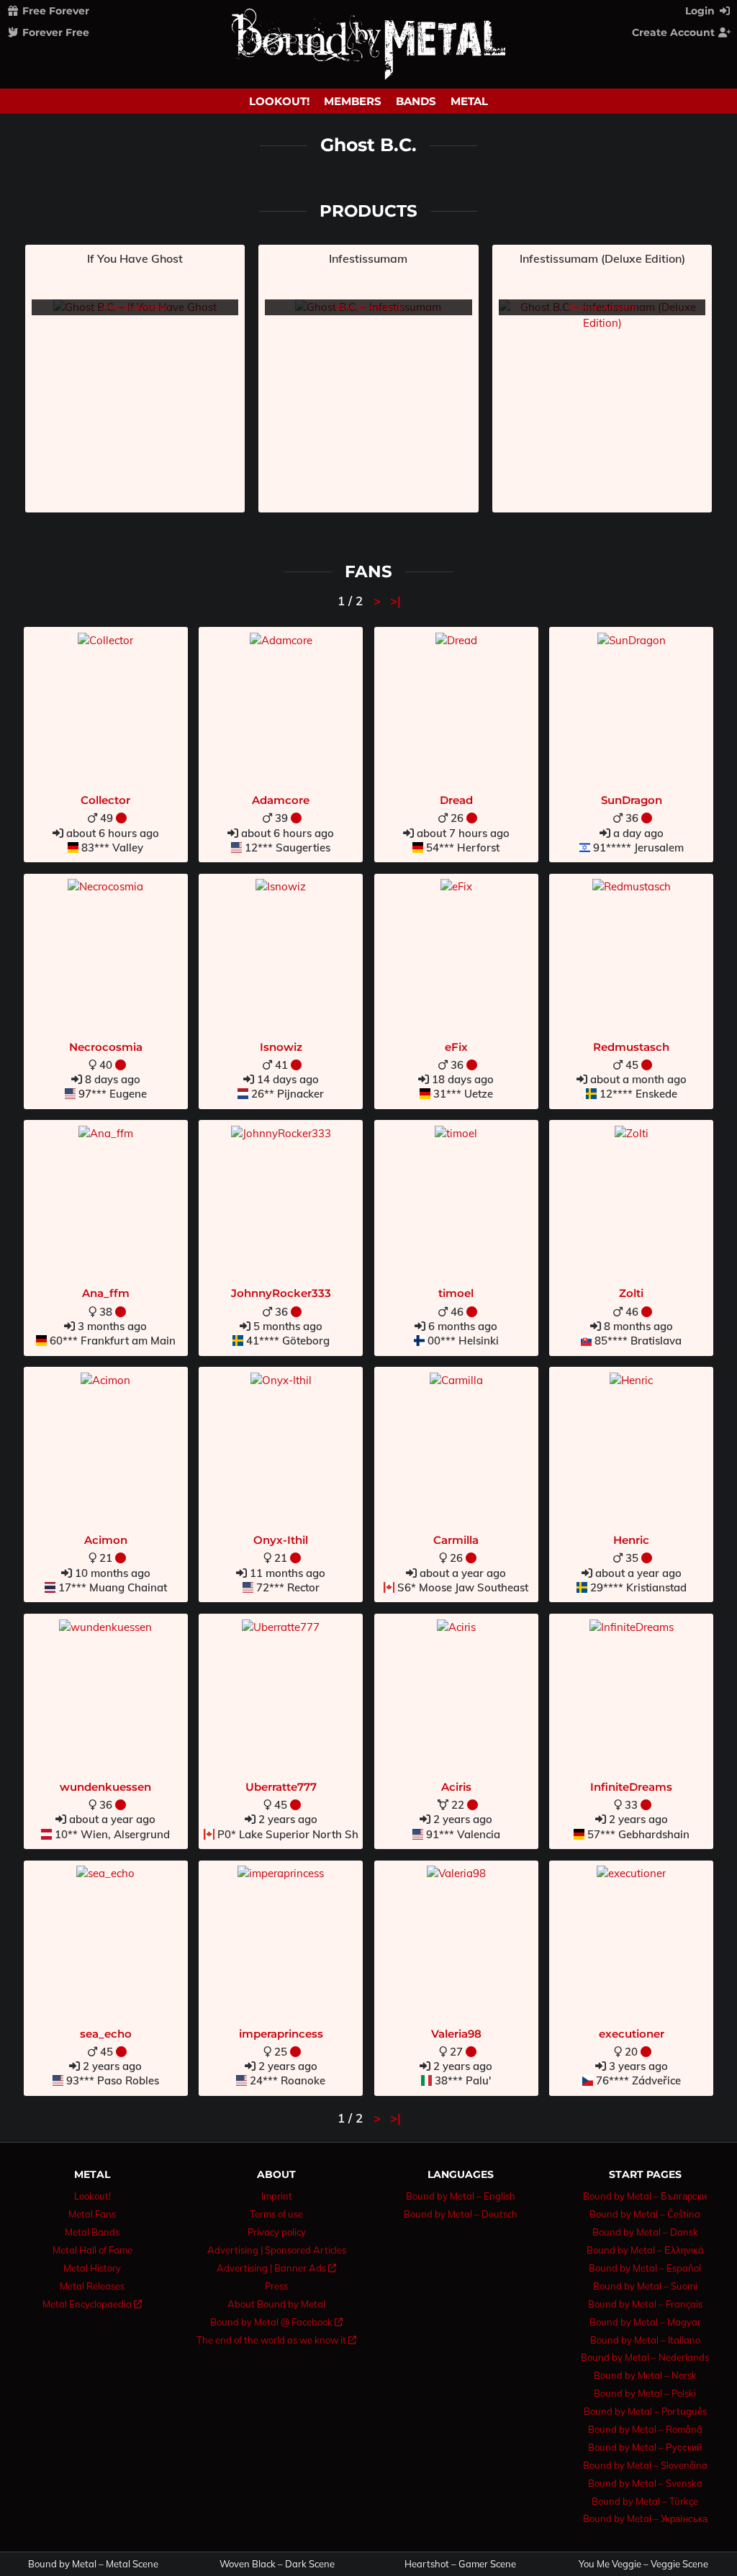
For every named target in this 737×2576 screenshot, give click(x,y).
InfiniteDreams (631, 1787)
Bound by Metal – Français (645, 2304)
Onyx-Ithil (281, 1540)
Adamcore (281, 800)
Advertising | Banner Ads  (276, 2268)
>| (395, 601)
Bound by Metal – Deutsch (461, 2214)
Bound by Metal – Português (645, 2411)
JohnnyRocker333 (281, 1293)
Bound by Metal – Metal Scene (93, 2564)
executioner (632, 2034)
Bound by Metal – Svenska (645, 2483)
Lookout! (279, 101)
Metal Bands (92, 2232)
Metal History (92, 2268)
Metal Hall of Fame (92, 2250)
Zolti (631, 1293)
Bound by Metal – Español (645, 2268)
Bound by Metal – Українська (645, 2518)
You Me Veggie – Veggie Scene (643, 2564)
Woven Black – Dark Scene (277, 2564)
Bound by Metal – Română (645, 2429)
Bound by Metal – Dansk (645, 2232)
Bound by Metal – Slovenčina (645, 2465)
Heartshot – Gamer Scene (460, 2564)
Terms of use (276, 2214)
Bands (416, 101)
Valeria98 (456, 2034)
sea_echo (106, 2034)
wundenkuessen (105, 1787)
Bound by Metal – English (461, 2196)
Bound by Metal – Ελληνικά (645, 2250)
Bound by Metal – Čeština (645, 2214)
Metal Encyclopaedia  (92, 2304)
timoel (456, 1293)
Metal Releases (92, 2286)
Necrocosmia (106, 1047)
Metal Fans (92, 2214)
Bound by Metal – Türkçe (645, 2501)
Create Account (675, 32)
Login (701, 11)
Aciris (456, 1787)
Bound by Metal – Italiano (645, 2340)
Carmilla (456, 1540)
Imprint (277, 2196)
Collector (105, 800)
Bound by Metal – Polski (645, 2393)
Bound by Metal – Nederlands (645, 2357)
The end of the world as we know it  (276, 2340)
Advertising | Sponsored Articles (277, 2250)
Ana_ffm (106, 1293)
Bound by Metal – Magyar (645, 2322)
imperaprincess (281, 2034)
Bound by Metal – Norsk (645, 2375)
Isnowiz (281, 1047)
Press (276, 2286)
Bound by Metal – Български (645, 2196)
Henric (631, 1540)
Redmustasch (631, 1047)
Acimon (106, 1540)
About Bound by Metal (276, 2304)
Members (353, 101)
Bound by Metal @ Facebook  (276, 2322)
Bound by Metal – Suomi (645, 2286)
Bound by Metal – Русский (645, 2447)
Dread (456, 800)
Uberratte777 (281, 1787)
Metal (469, 101)
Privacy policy (277, 2232)
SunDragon (632, 800)
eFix (456, 1047)
